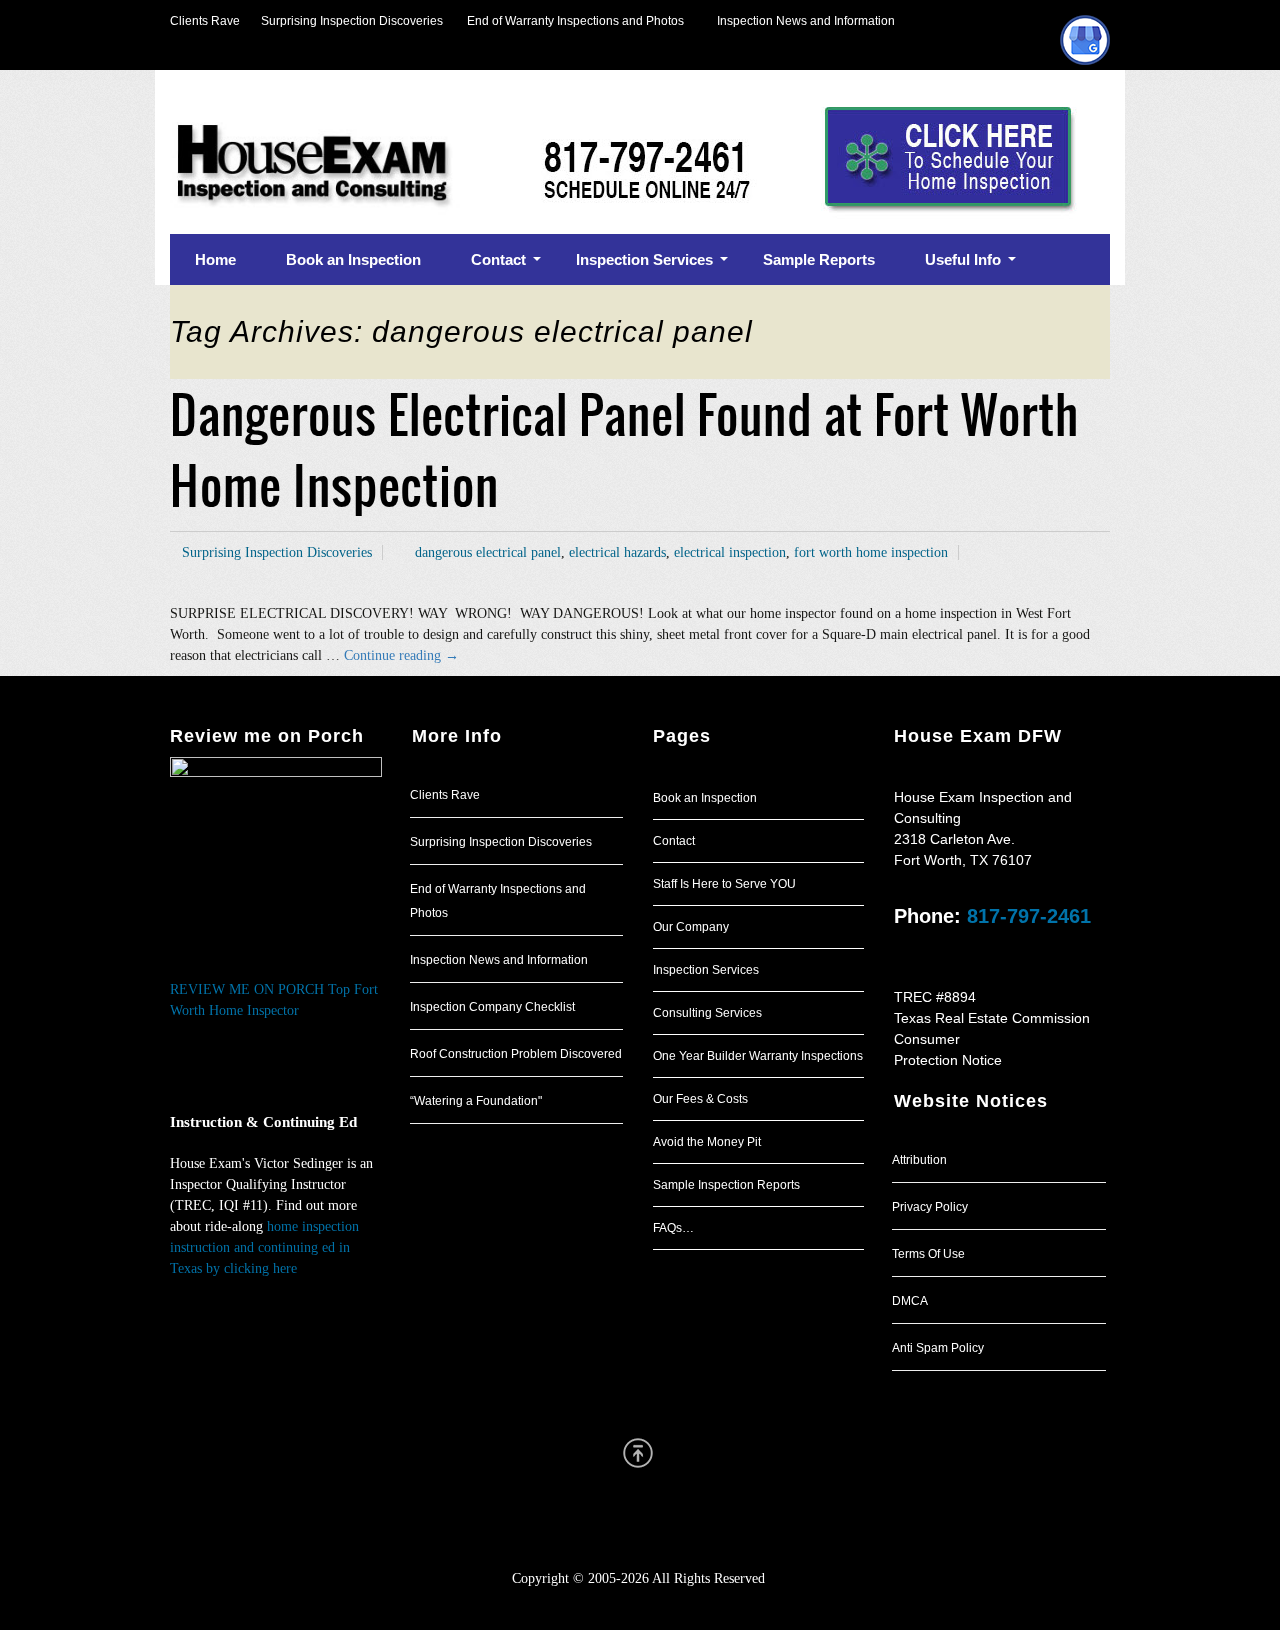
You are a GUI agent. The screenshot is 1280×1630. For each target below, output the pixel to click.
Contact (674, 841)
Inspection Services (706, 970)
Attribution (919, 1160)
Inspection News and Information (806, 21)
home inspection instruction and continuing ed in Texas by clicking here (264, 1247)
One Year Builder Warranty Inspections (758, 1056)
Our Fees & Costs (700, 1099)
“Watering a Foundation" (476, 1101)
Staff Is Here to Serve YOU (724, 884)
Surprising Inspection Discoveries (341, 21)
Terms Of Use (928, 1254)
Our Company (691, 927)
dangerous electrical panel (488, 552)
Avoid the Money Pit (707, 1142)
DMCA (910, 1301)
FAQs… (673, 1228)
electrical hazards (617, 552)
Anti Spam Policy (938, 1348)
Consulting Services (707, 1013)
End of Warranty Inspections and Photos (580, 21)
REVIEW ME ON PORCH (247, 989)
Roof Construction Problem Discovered (516, 1054)
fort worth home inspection (871, 552)
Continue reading (401, 655)
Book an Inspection (705, 798)
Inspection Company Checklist (492, 1007)
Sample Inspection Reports (726, 1185)
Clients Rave (205, 21)
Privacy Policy (930, 1207)
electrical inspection (730, 552)
